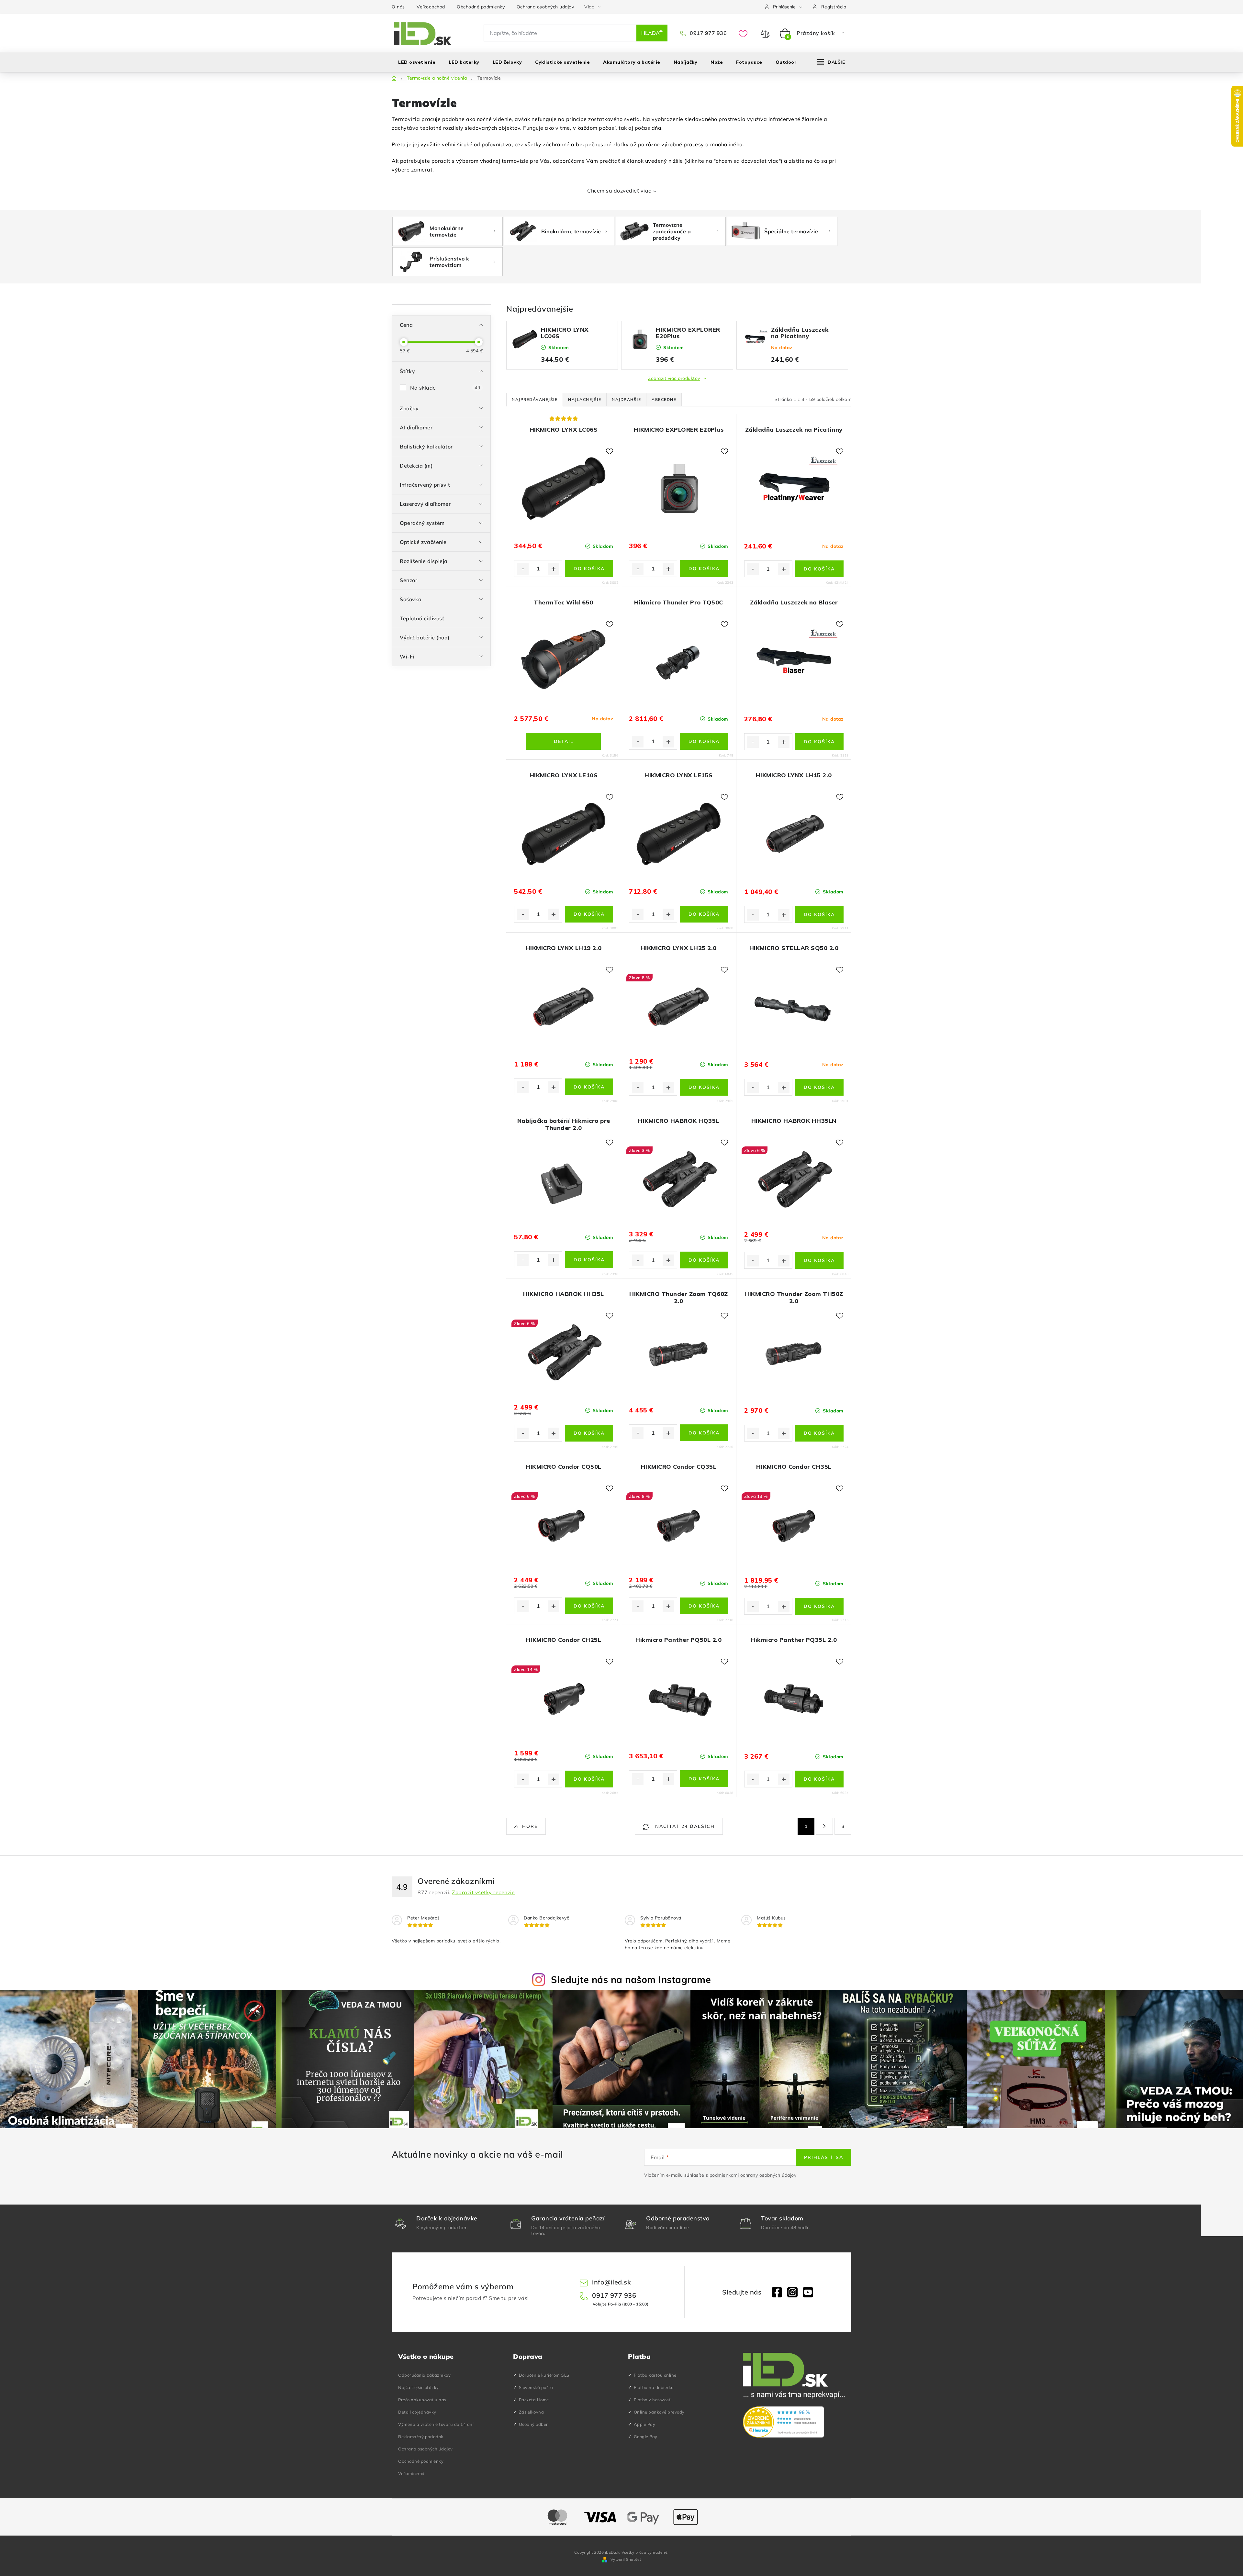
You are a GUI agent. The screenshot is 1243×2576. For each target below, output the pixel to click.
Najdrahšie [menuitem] (626, 399)
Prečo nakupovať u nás (422, 2400)
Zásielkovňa (532, 2412)
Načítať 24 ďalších (684, 1826)
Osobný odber (533, 2424)
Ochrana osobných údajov (545, 7)
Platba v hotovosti (653, 2400)
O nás (398, 7)
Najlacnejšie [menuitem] (585, 399)
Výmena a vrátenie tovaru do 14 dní (436, 2424)
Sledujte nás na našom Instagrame (631, 1979)
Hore (530, 1826)
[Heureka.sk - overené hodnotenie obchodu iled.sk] (783, 2422)
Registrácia (834, 7)
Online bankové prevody (659, 2412)
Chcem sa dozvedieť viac (619, 191)
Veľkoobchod (431, 7)
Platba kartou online (655, 2375)
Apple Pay (645, 2424)
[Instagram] (792, 2292)
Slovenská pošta (536, 2387)
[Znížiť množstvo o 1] (523, 569)
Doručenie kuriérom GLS (544, 2375)
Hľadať (652, 33)
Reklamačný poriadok (421, 2437)
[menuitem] (417, 62)
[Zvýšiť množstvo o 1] (554, 569)
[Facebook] (777, 2292)
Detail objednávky (417, 2412)
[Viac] (831, 62)
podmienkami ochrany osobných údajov (753, 2175)
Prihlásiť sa (824, 2157)
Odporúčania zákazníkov (424, 2375)
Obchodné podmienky (481, 7)
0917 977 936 (708, 33)
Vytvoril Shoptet (626, 2559)
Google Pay (646, 2437)
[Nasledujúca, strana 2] (824, 1826)
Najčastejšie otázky (419, 2387)
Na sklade (445, 388)
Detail (564, 741)
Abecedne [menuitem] (664, 399)
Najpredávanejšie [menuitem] (535, 399)
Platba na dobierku (654, 2387)
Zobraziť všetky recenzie (483, 1892)
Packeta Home (534, 2400)
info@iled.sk (611, 2282)
